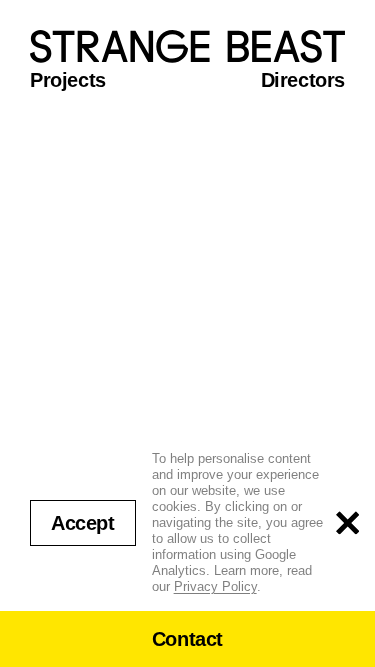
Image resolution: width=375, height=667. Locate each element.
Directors (303, 80)
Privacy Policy (215, 586)
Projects (68, 80)
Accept (83, 523)
